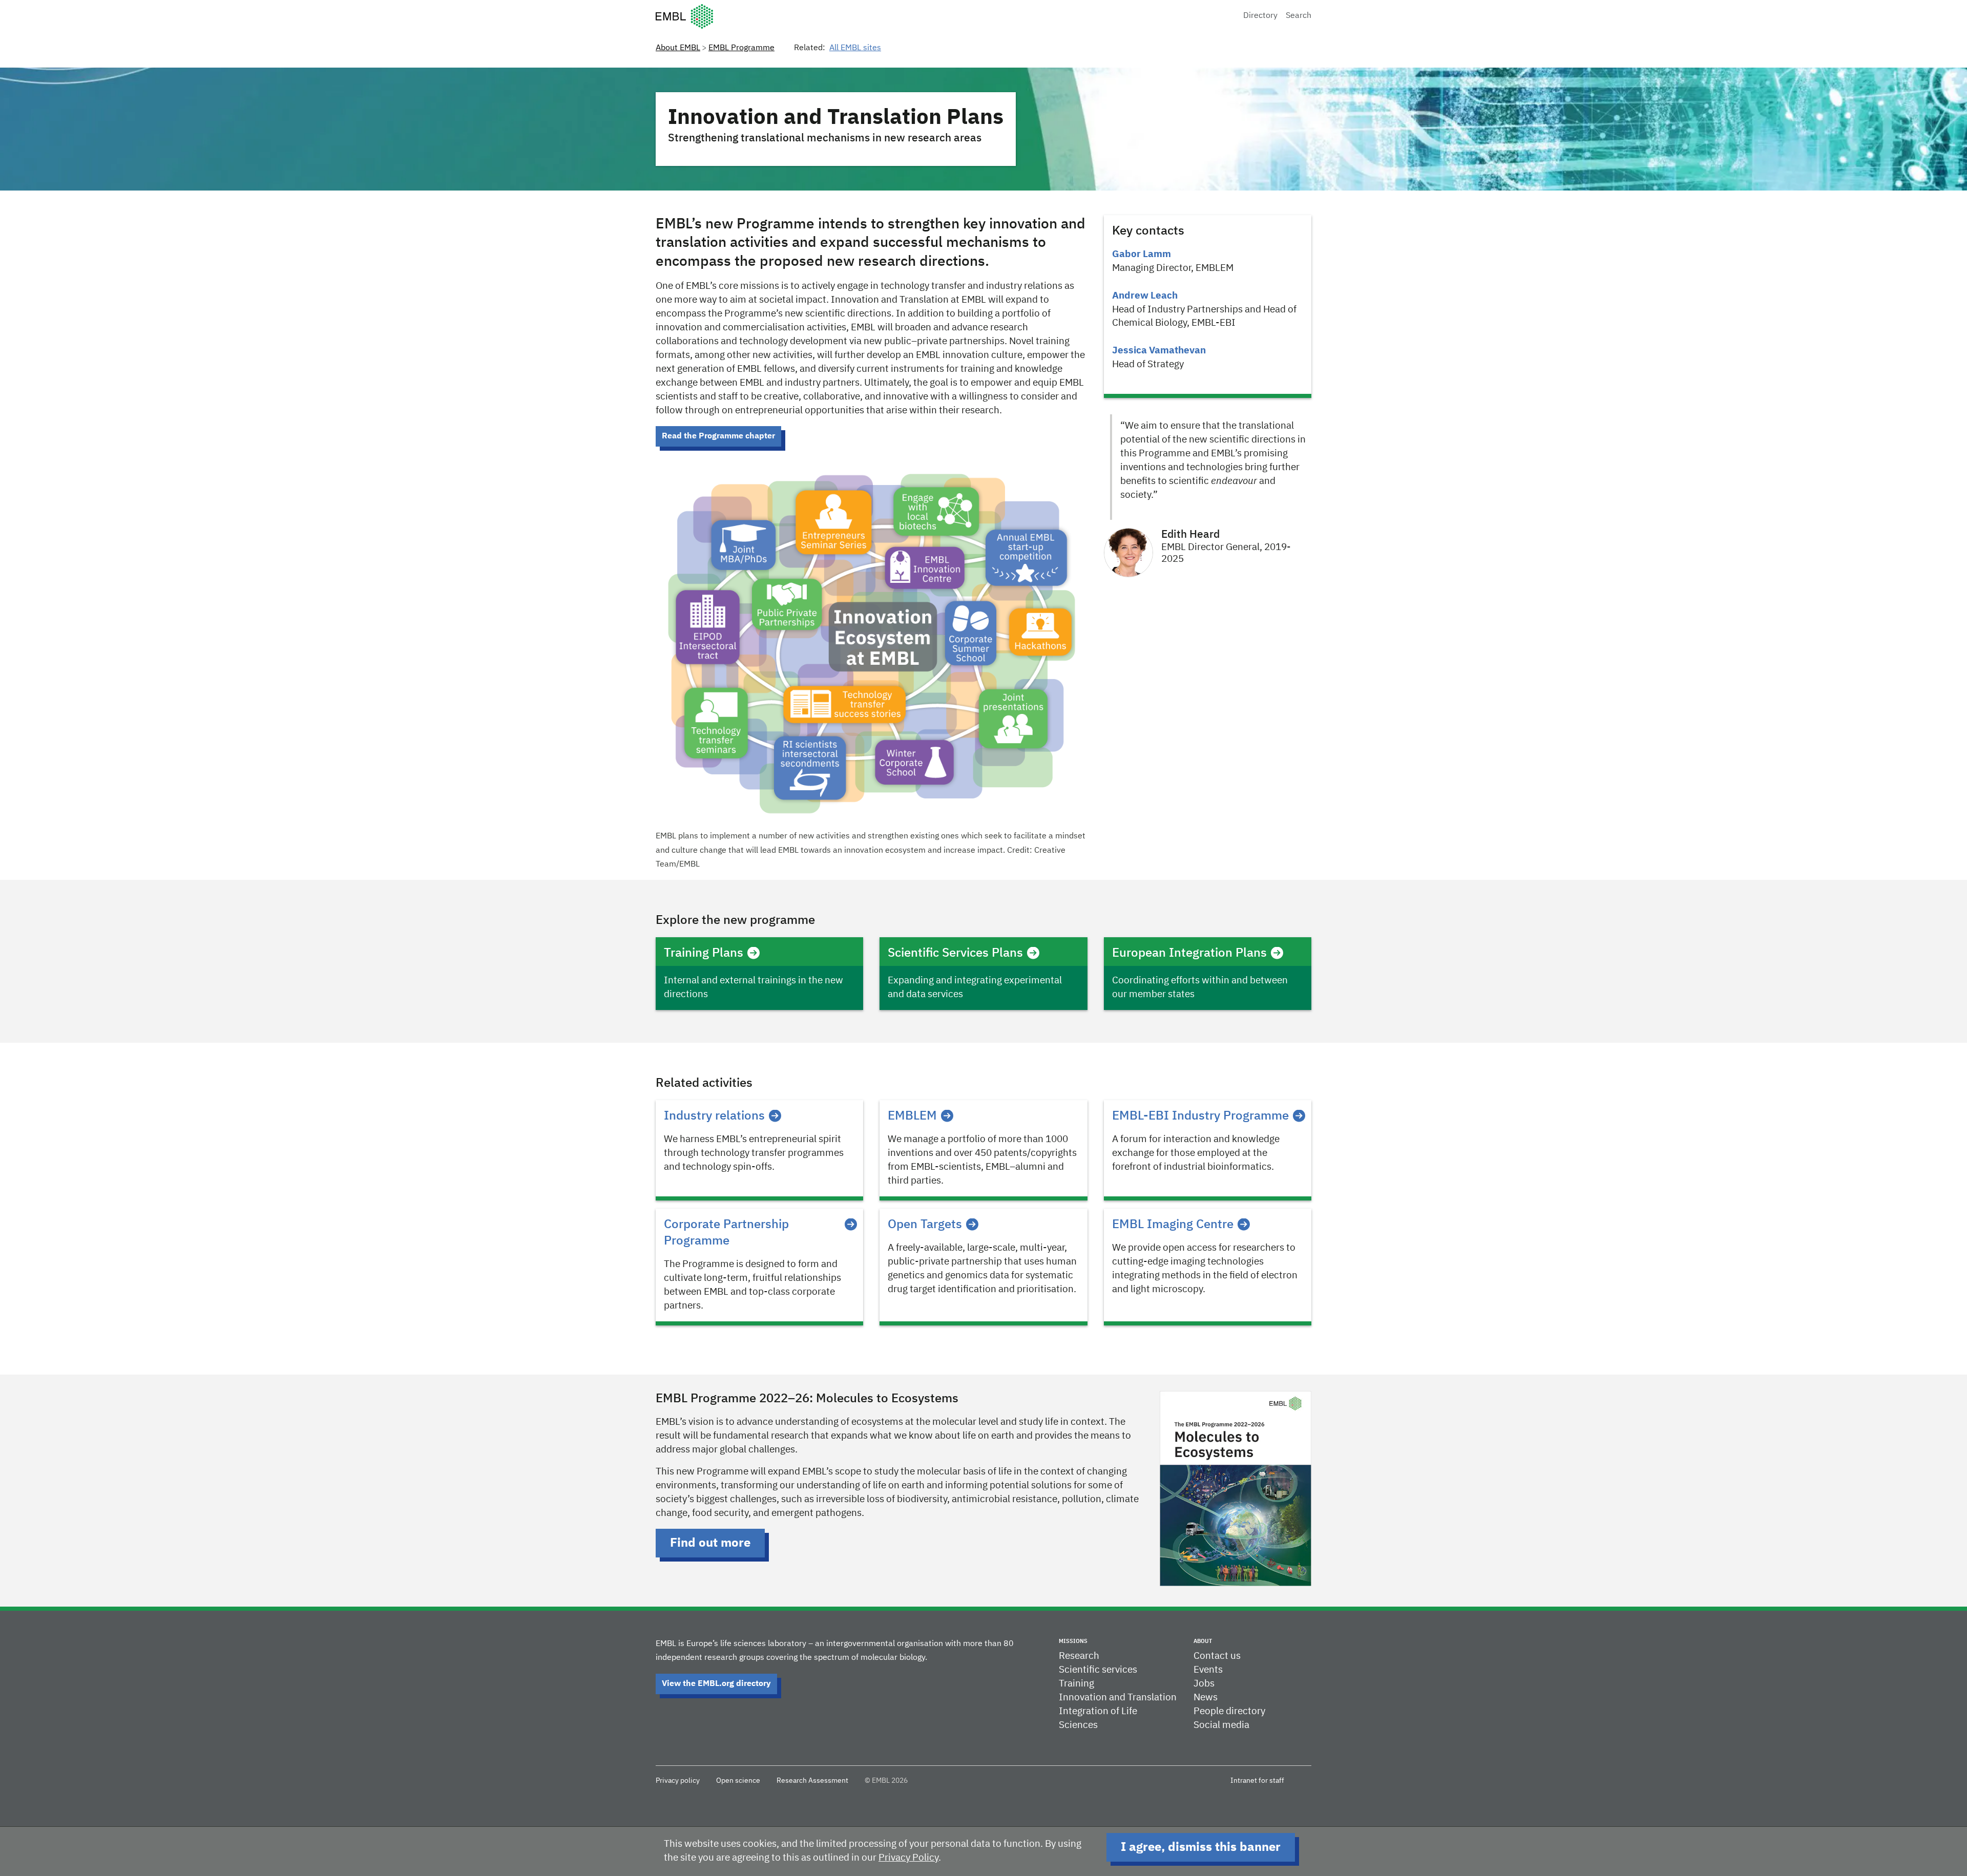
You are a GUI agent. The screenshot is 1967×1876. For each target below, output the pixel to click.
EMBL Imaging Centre (1173, 1225)
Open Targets (925, 1225)
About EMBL (678, 48)
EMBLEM (912, 1116)
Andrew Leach (1145, 296)
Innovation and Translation (1118, 1698)
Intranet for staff (1257, 1781)
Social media (1221, 1725)
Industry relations (714, 1116)
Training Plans (704, 953)
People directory (1229, 1711)
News (1206, 1698)
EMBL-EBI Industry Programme (1200, 1116)
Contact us (1217, 1656)
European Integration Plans (1189, 953)
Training (1076, 1684)
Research (1079, 1656)
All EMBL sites (855, 48)
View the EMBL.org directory (716, 1684)
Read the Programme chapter (718, 436)
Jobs (1204, 1684)
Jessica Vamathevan (1159, 351)
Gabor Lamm (1142, 254)
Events (1208, 1670)
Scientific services (1098, 1670)
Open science (738, 1781)
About (1203, 1641)
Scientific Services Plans (955, 953)
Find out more (710, 1543)
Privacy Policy (908, 1858)
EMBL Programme (741, 48)
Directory (1260, 16)
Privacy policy (678, 1781)
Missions (1073, 1641)
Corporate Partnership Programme (726, 1233)
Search (1299, 16)
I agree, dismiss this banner (1201, 1847)
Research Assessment (812, 1781)
